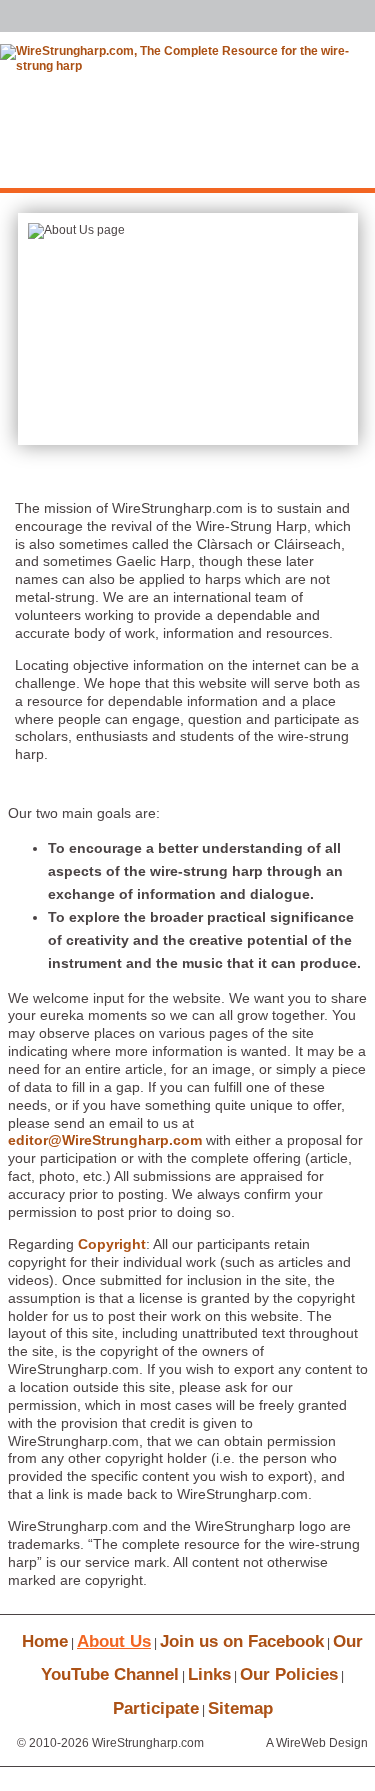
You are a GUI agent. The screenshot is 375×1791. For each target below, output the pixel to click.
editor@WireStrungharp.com (105, 1140)
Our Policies (289, 1674)
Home (45, 1641)
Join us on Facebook (242, 1641)
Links (209, 1674)
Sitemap (240, 1708)
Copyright (112, 1244)
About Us (114, 1641)
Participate (156, 1708)
